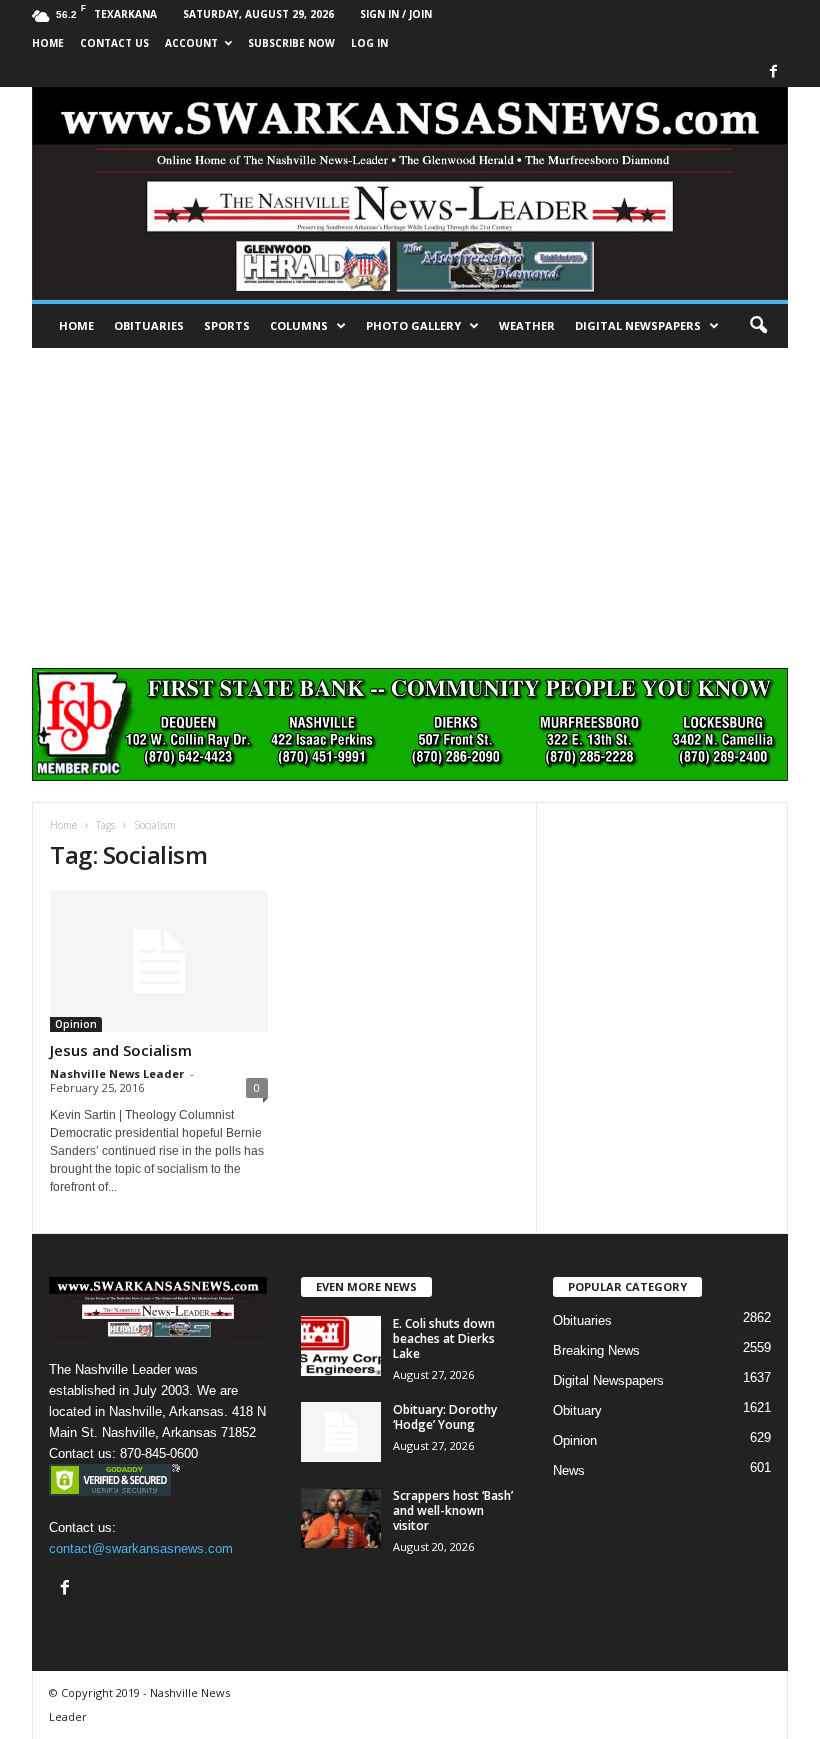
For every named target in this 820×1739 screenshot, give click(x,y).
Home (76, 325)
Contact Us (114, 43)
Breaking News (596, 1350)
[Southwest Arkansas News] (410, 193)
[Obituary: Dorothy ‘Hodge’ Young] (341, 1432)
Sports (227, 325)
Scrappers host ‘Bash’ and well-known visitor (453, 1510)
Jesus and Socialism (121, 1050)
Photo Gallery (413, 325)
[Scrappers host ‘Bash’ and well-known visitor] (341, 1518)
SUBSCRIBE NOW (291, 43)
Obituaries (149, 325)
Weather (527, 325)
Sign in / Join (396, 14)
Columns (299, 325)
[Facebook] (773, 72)
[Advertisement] (410, 498)
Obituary (577, 1410)
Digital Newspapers (638, 325)
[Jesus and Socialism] (159, 961)
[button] (758, 326)
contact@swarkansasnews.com (141, 1548)
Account (191, 43)
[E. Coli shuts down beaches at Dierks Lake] (341, 1346)
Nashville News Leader (117, 1073)
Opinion (76, 1024)
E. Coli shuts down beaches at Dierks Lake (444, 1338)
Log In (369, 43)
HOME (48, 43)
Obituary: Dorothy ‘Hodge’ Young (445, 1417)
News (569, 1470)
